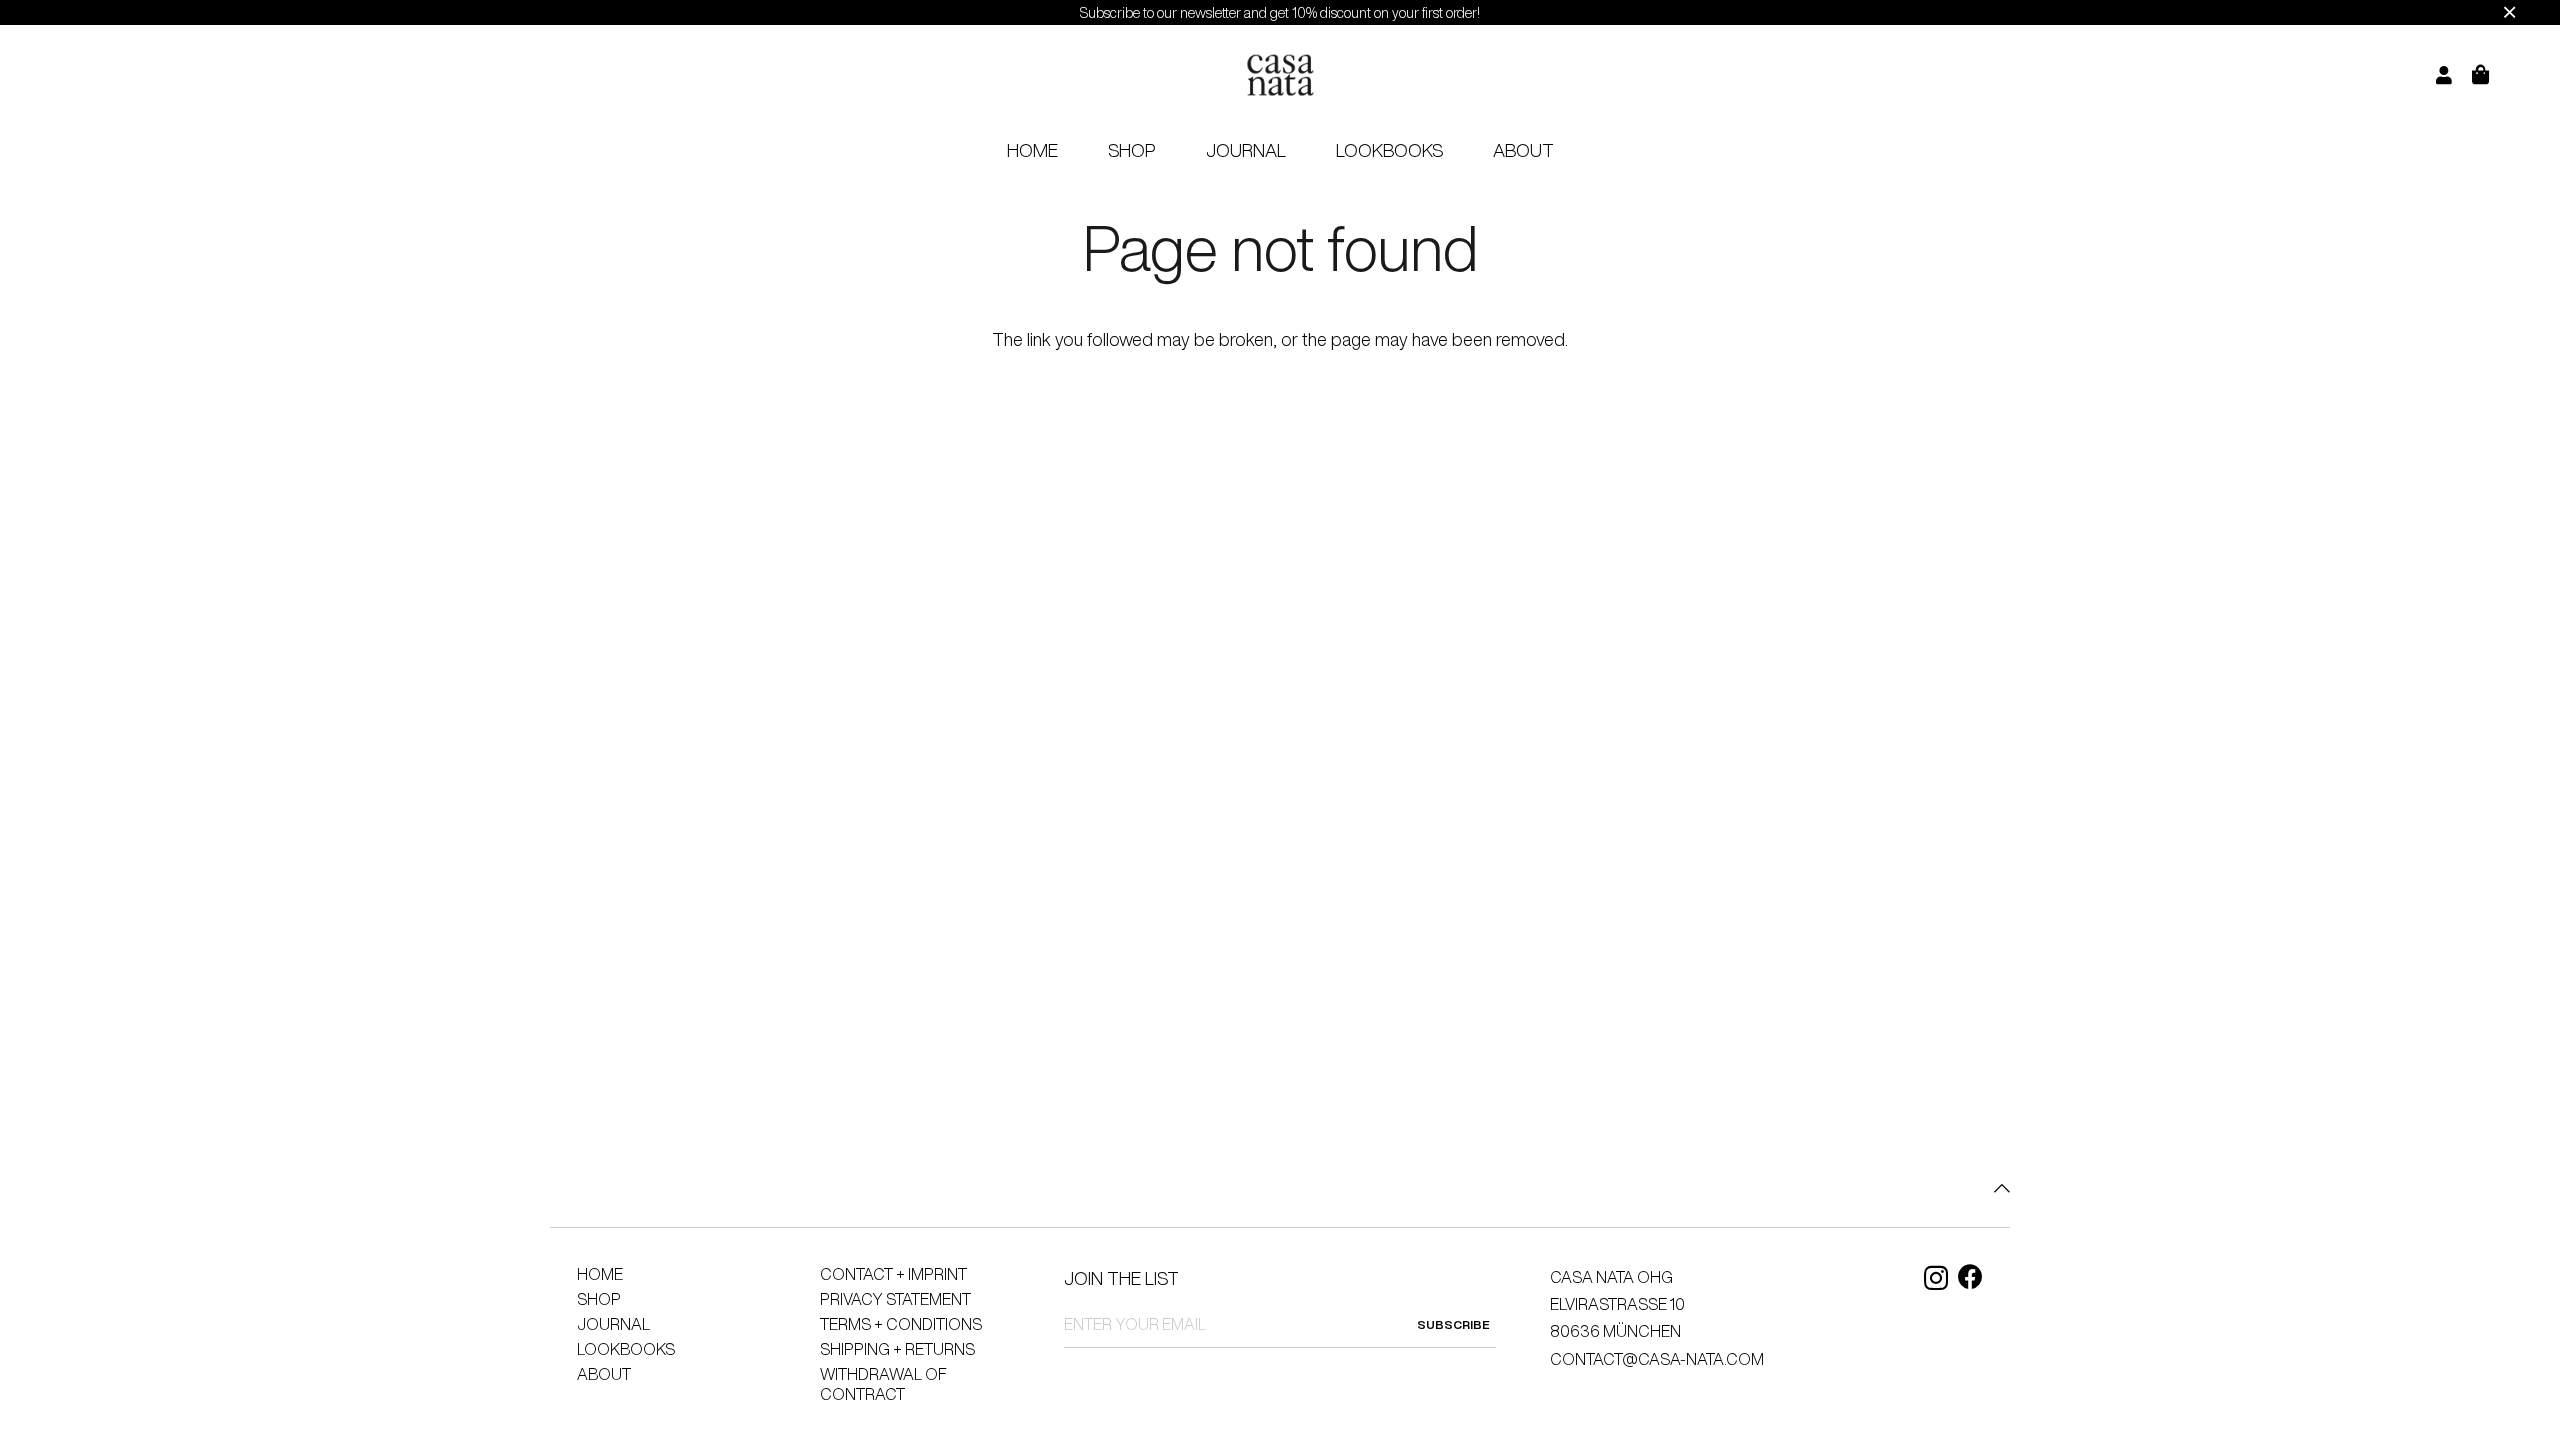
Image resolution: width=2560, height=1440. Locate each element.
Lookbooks (626, 1349)
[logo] (1280, 75)
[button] (1172, 150)
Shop (599, 1299)
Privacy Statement (895, 1299)
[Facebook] (1970, 1276)
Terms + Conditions (901, 1324)
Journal (613, 1324)
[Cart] (2493, 75)
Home (600, 1274)
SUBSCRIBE (1453, 1324)
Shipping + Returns (897, 1349)
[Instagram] (1936, 1278)
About (604, 1374)
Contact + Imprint (893, 1274)
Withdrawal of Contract (883, 1384)
